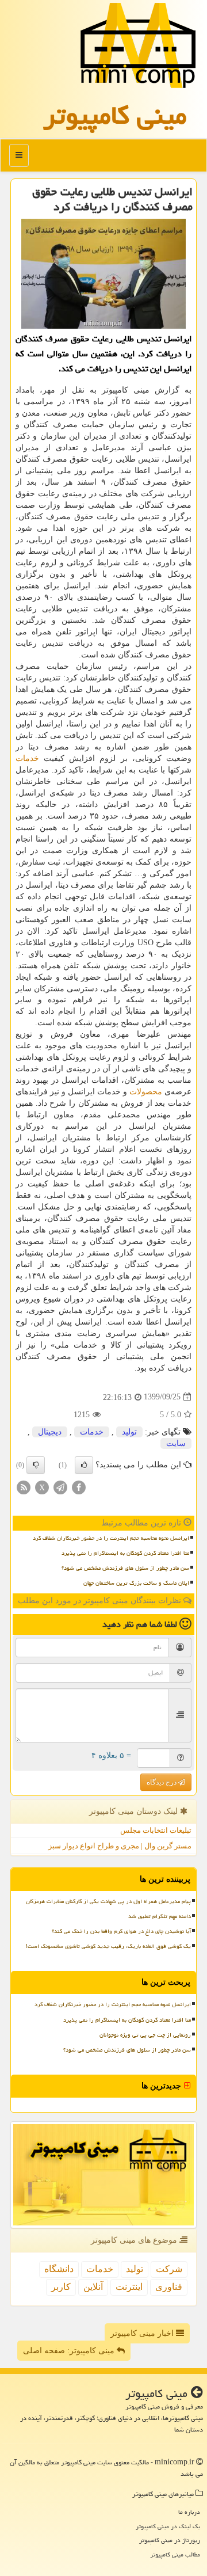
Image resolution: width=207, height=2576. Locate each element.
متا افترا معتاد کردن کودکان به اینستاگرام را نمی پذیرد (125, 1553)
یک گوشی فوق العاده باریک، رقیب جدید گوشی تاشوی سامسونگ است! (108, 1946)
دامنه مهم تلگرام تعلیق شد (160, 1916)
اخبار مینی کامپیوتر (143, 2333)
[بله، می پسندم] (84, 1465)
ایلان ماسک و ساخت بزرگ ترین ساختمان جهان (136, 1583)
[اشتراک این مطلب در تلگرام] (60, 1487)
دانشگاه (59, 2269)
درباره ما (189, 2512)
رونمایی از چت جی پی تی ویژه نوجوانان (145, 2035)
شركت (169, 2269)
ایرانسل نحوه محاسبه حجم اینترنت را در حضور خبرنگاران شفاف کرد (111, 1538)
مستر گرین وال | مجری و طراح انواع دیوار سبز (120, 1846)
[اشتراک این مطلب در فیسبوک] (79, 1487)
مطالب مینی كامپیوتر (175, 2554)
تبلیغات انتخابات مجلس (156, 1830)
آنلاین (93, 2287)
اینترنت (129, 2287)
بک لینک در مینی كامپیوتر (168, 2526)
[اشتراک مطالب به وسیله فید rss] (24, 1487)
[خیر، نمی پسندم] (36, 1465)
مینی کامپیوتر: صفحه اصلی (70, 2351)
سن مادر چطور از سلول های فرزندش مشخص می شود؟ (125, 1568)
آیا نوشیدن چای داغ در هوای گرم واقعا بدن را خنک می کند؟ (121, 1931)
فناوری (169, 2287)
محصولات (146, 1092)
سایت (176, 1443)
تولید (129, 1432)
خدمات (27, 758)
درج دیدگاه (162, 1782)
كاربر (61, 2287)
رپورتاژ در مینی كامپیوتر (170, 2540)
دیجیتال (50, 1432)
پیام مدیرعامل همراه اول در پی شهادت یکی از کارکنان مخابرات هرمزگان (108, 1901)
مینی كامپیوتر (115, 115)
